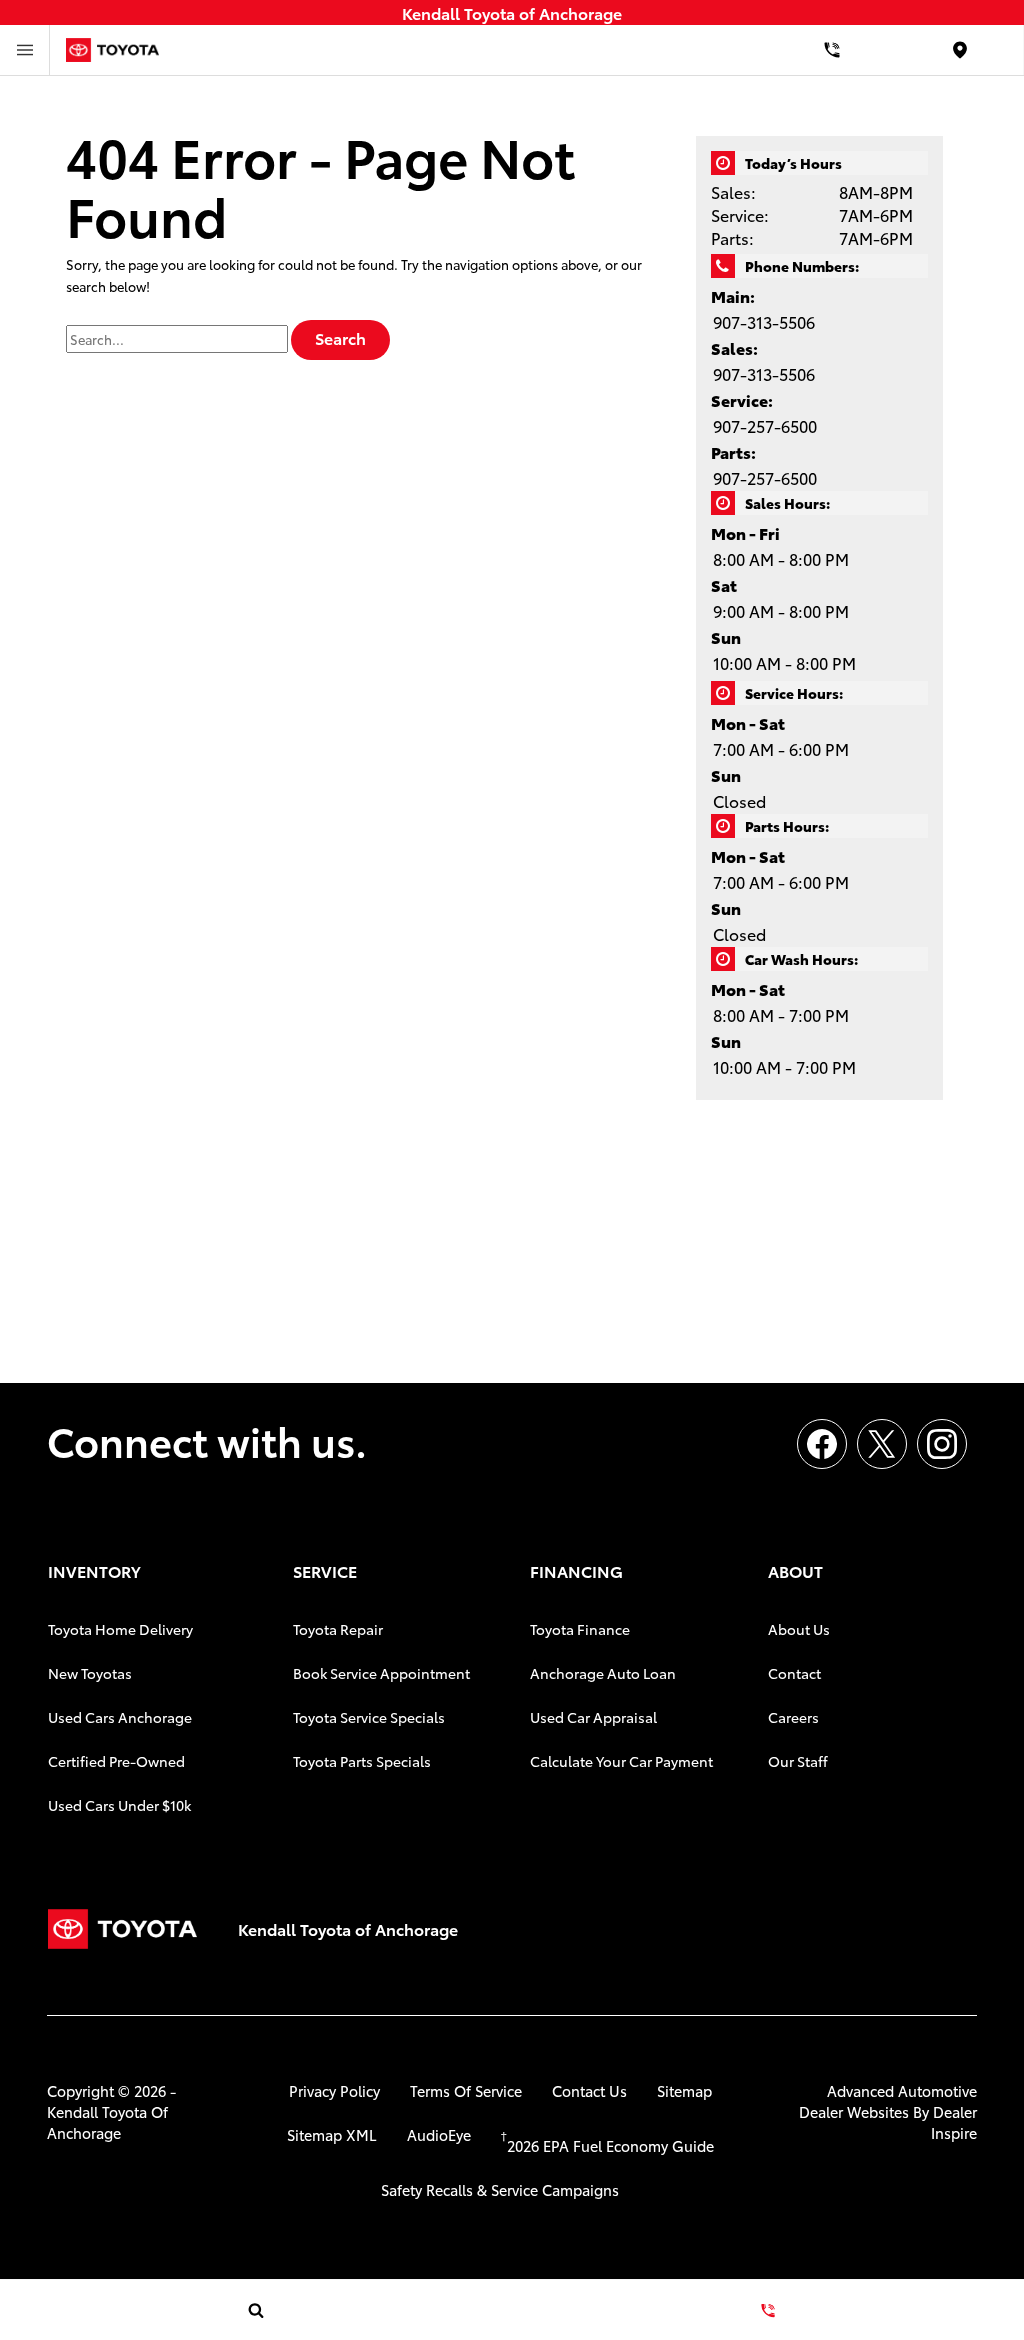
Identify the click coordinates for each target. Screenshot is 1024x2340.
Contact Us (589, 2090)
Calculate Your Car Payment (621, 1761)
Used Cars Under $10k (119, 1805)
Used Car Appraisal (593, 1717)
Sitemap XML (332, 2134)
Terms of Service (466, 2090)
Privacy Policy (334, 2090)
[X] (882, 1444)
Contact (794, 1673)
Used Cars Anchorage (120, 1717)
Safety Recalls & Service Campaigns (500, 2189)
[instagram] (942, 1444)
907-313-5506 (764, 321)
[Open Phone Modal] (832, 50)
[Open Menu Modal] (25, 50)
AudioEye (439, 2134)
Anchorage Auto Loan (603, 1673)
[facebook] (822, 1444)
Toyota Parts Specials (362, 1761)
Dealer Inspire (954, 2122)
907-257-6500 (765, 425)
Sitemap (684, 2090)
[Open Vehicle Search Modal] (256, 2310)
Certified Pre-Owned (116, 1761)
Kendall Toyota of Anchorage (107, 2122)
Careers (793, 1717)
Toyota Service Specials (369, 1717)
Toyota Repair (338, 1629)
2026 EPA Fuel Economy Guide (607, 2145)
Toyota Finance (580, 1629)
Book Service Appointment (381, 1673)
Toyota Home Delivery (120, 1629)
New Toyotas (90, 1673)
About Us (799, 1629)
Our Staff (798, 1761)
